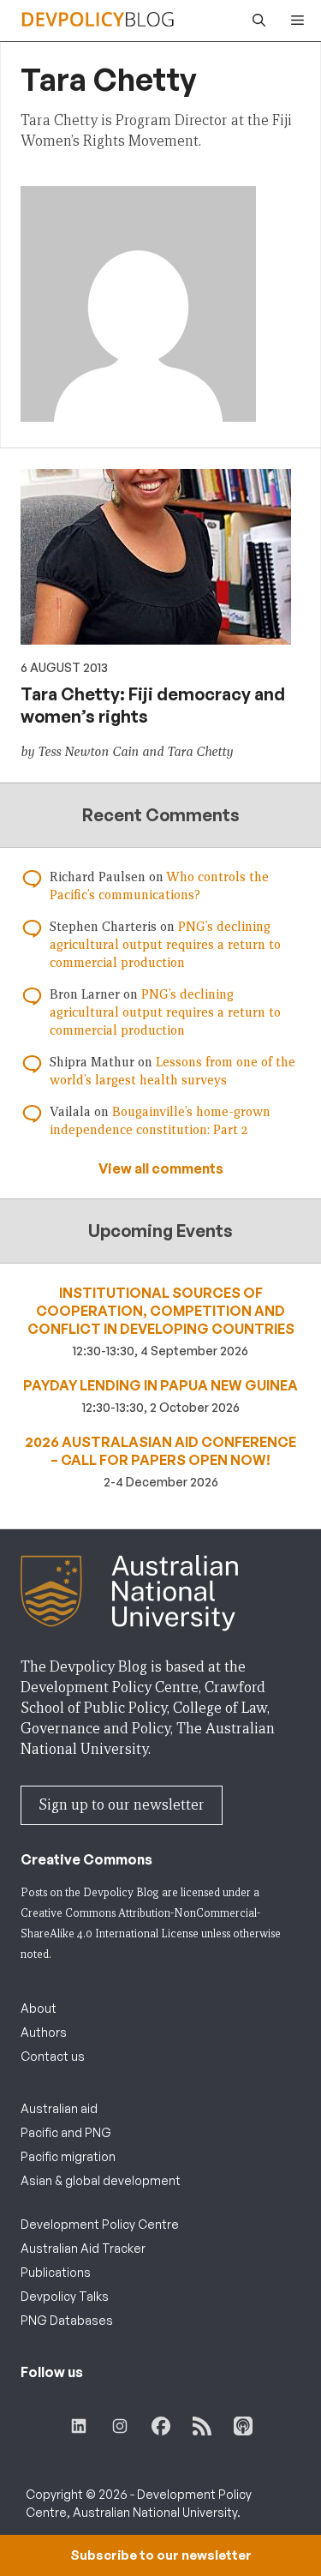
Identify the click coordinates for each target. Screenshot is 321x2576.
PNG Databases (67, 2320)
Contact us (53, 2056)
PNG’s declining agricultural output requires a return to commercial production (165, 945)
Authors (44, 2032)
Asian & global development (101, 2180)
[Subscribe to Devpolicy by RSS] (202, 2426)
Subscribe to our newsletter (161, 2555)
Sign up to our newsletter (122, 1805)
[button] (255, 21)
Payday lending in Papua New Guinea (160, 1385)
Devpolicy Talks (65, 2296)
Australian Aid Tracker (83, 2248)
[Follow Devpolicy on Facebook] (161, 2426)
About (39, 2008)
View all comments (161, 1168)
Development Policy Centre (100, 2224)
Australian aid (59, 2108)
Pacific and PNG (66, 2132)
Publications (56, 2272)
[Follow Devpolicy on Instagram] (120, 2426)
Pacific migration (68, 2156)
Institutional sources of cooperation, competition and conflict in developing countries (161, 1311)
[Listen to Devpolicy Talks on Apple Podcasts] (243, 2426)
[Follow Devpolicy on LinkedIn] (79, 2426)
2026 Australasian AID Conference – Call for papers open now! (160, 1451)
